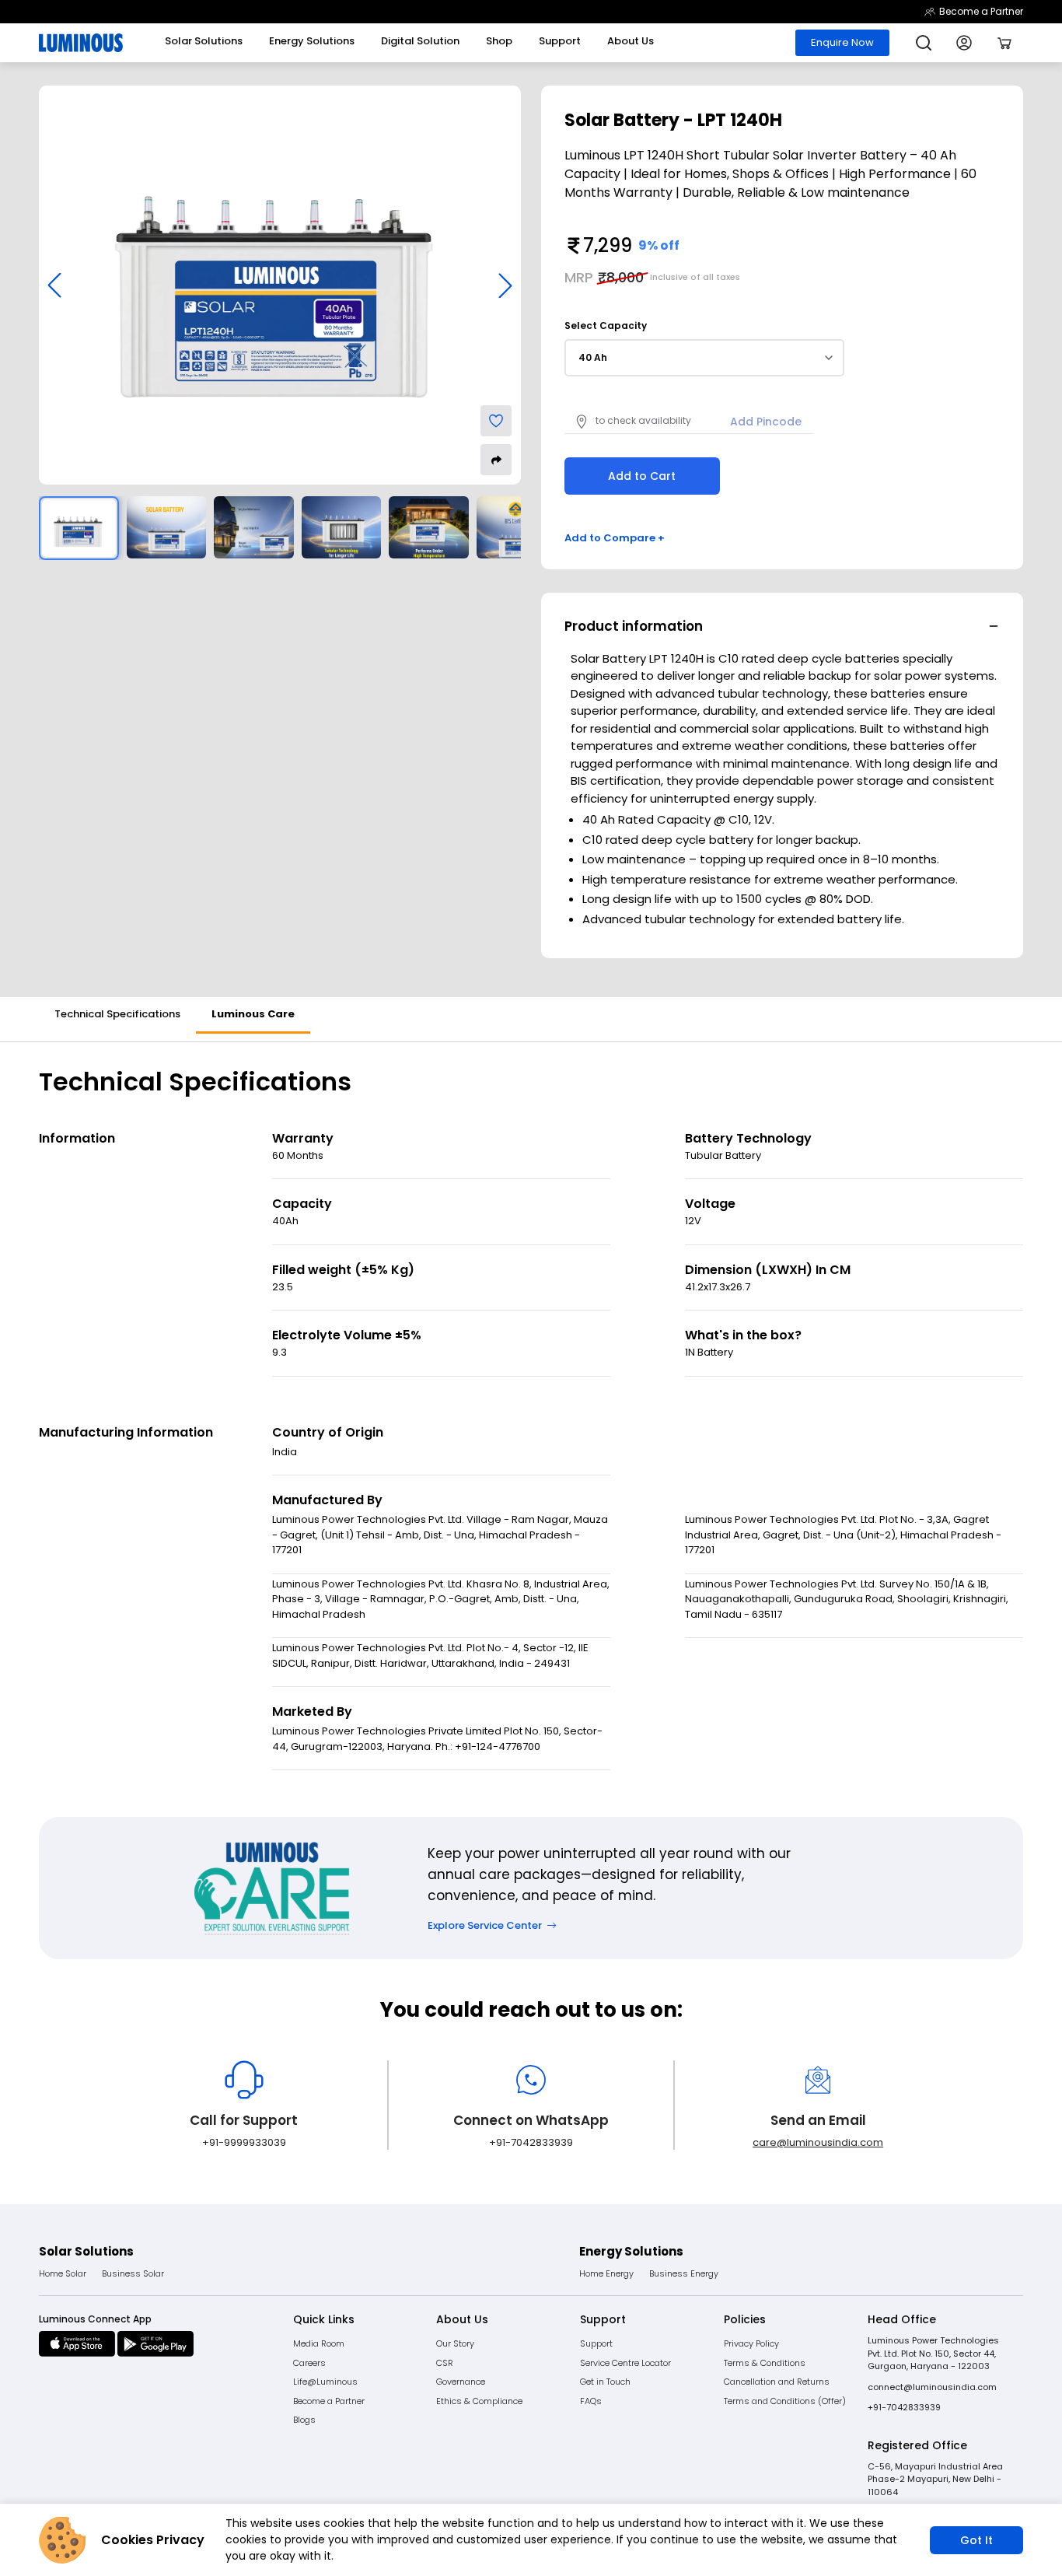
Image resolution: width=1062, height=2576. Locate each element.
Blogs (304, 2420)
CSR (445, 2363)
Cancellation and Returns (777, 2382)
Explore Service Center (485, 1925)
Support (596, 2343)
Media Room (319, 2343)
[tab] (117, 1015)
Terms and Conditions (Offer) (785, 2401)
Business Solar (133, 2273)
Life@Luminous (325, 2382)
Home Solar (63, 2273)
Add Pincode (766, 422)
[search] (924, 43)
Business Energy (684, 2273)
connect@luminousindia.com (932, 2387)
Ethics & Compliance (479, 2401)
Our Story (455, 2343)
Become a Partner (981, 11)
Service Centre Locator (625, 2363)
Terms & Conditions (765, 2363)
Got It (976, 2540)
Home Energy (606, 2273)
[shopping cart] (1004, 43)
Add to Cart (642, 476)
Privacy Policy (751, 2343)
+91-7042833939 (904, 2407)
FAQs (591, 2401)
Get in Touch (605, 2382)
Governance (461, 2382)
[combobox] (704, 358)
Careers (309, 2363)
